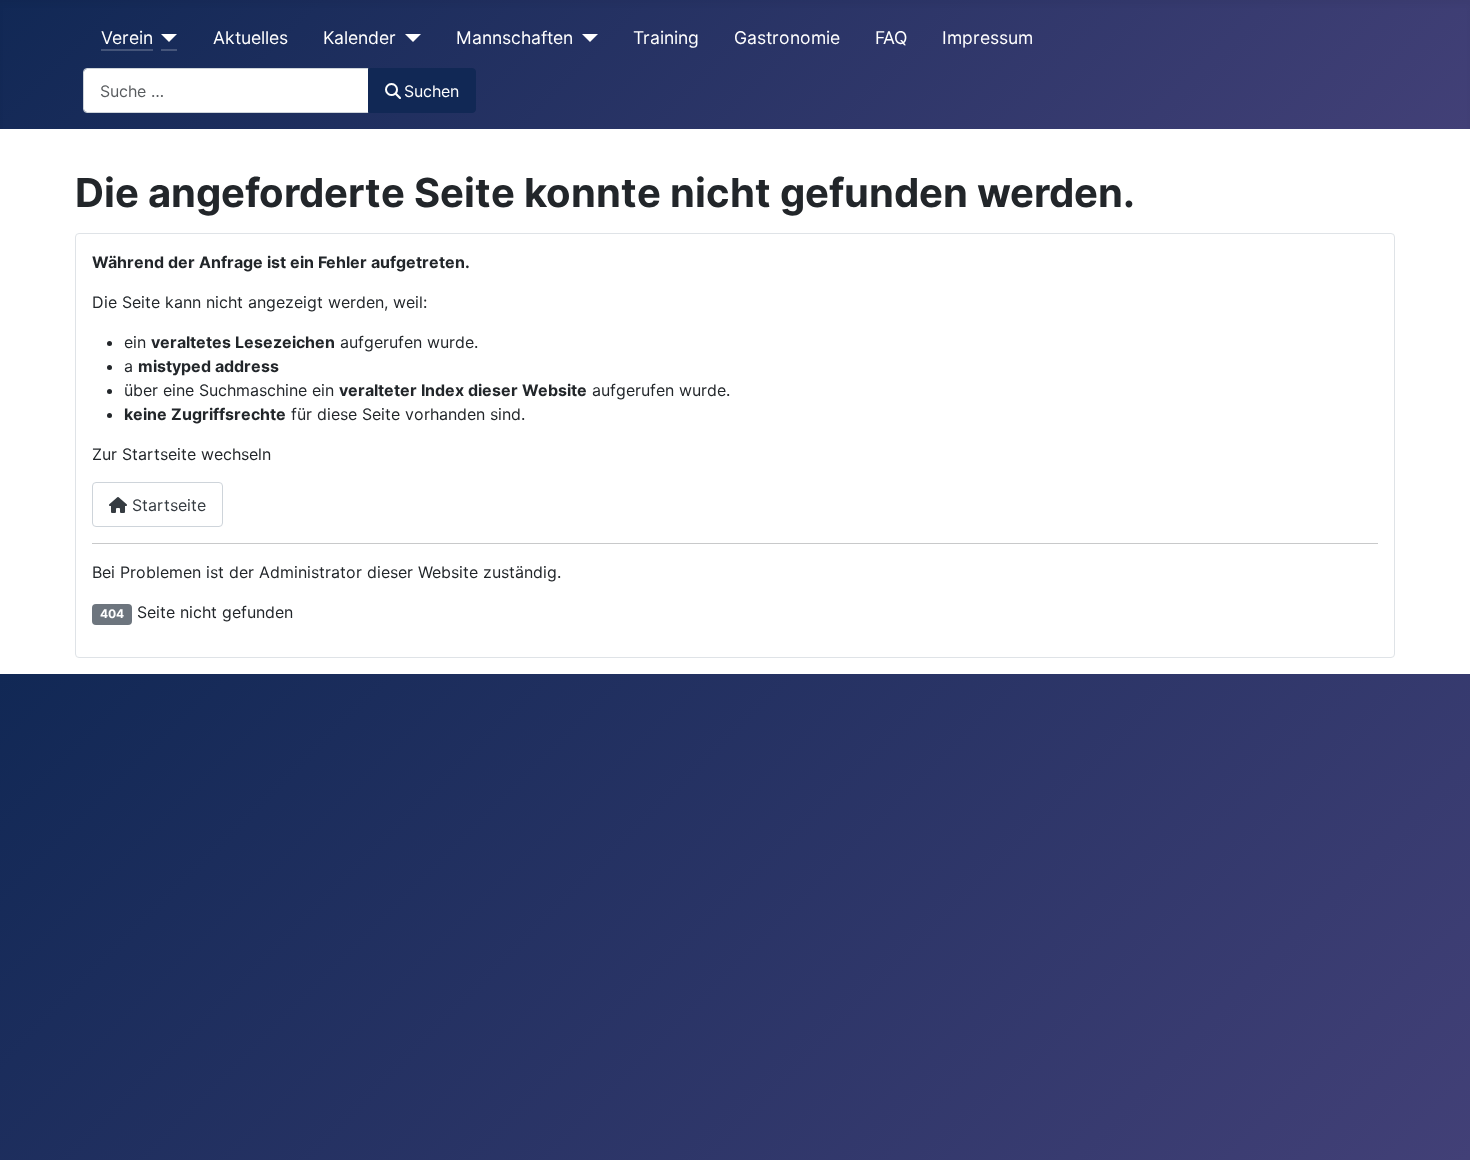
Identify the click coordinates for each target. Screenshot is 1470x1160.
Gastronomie (787, 37)
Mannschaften (514, 37)
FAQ (891, 37)
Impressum (987, 37)
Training (666, 37)
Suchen (431, 91)
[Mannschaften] (585, 38)
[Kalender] (408, 38)
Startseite (166, 505)
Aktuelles (250, 37)
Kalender (359, 37)
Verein (127, 37)
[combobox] (226, 90)
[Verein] (165, 38)
